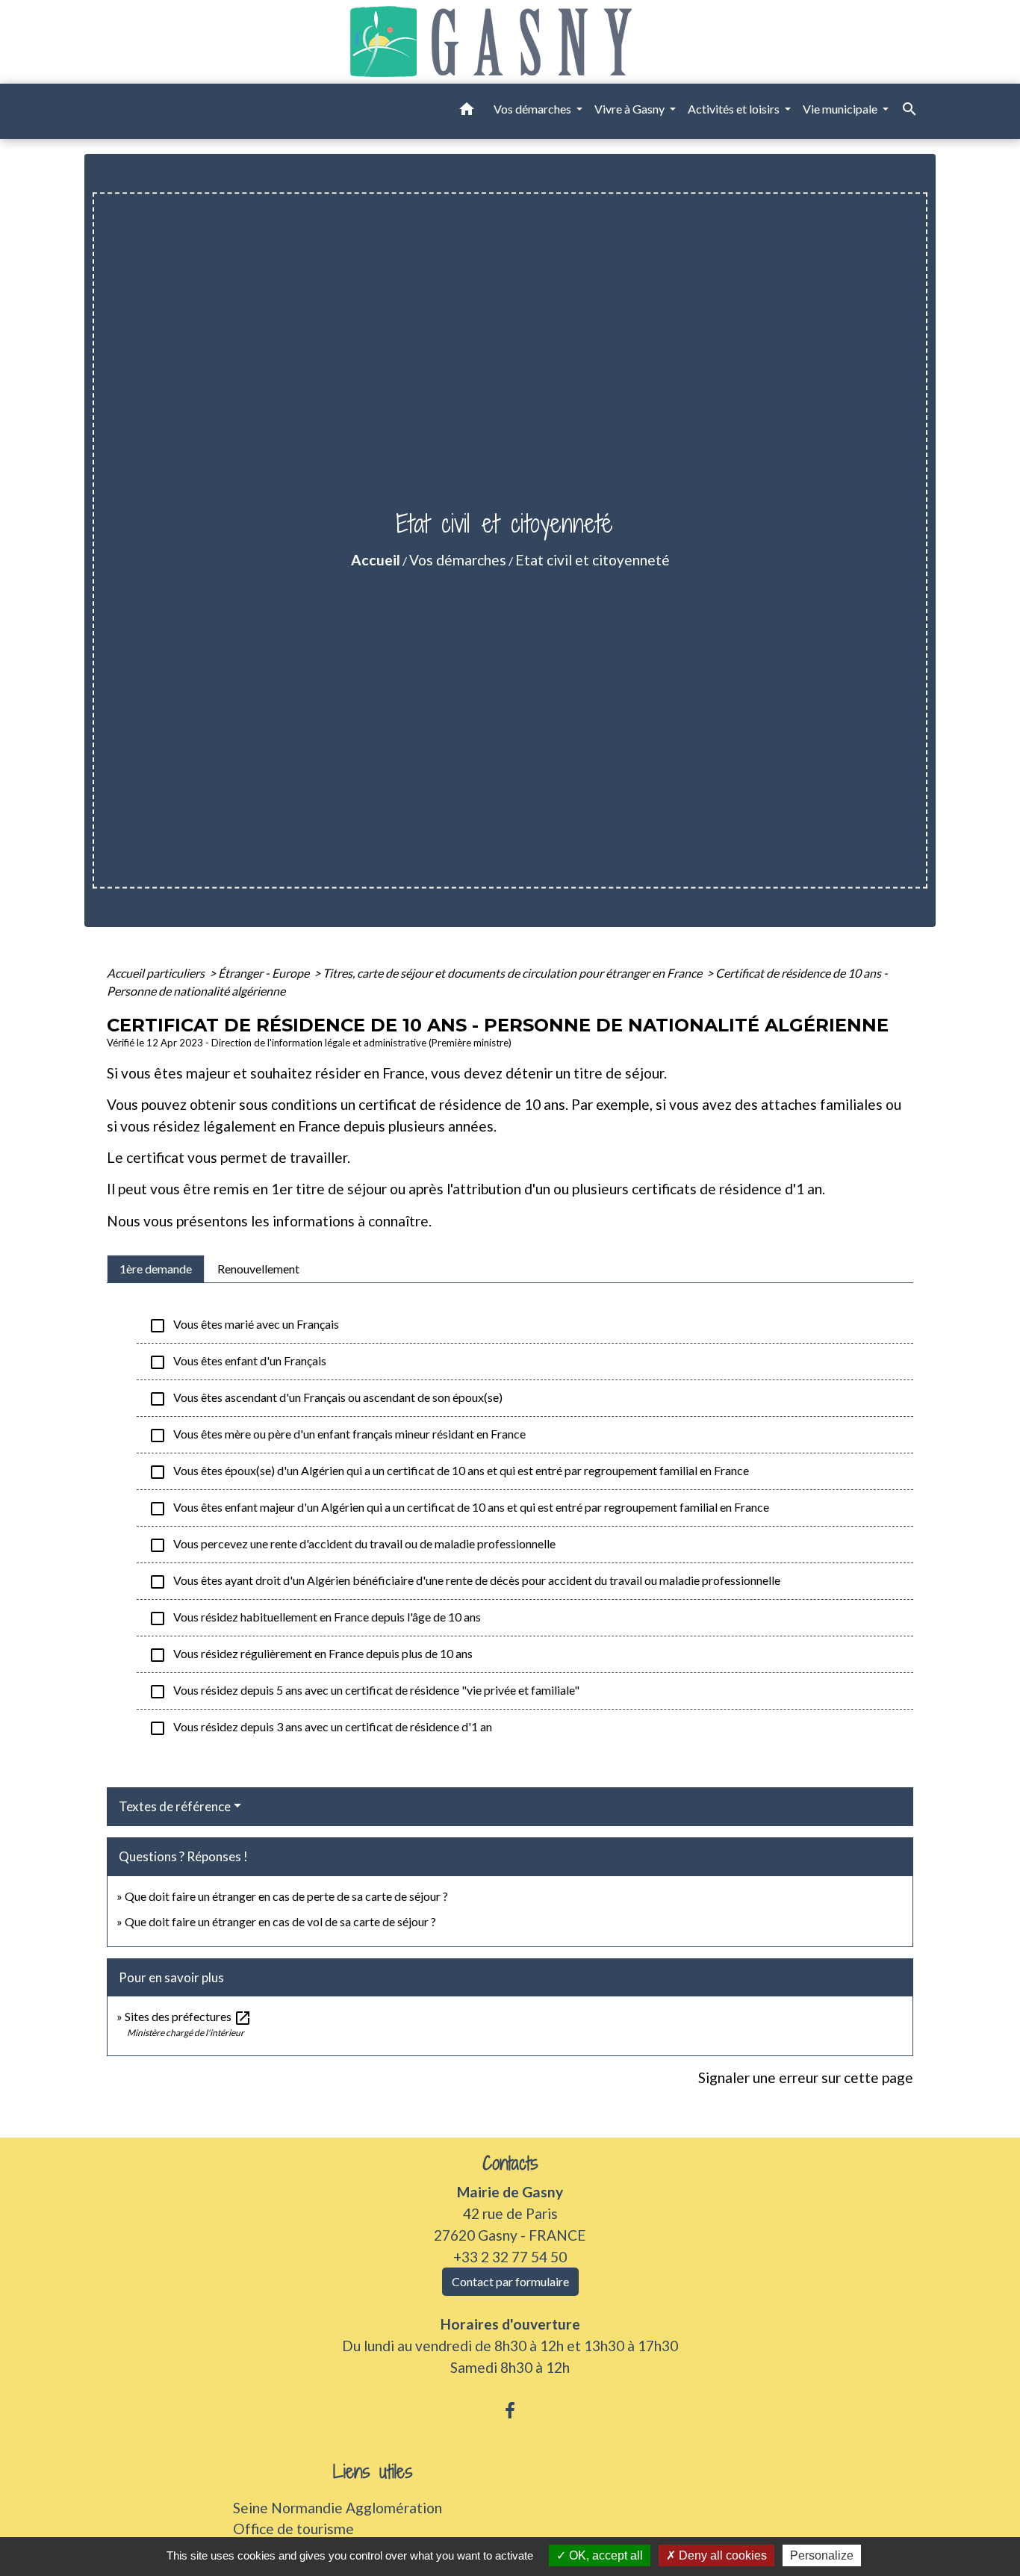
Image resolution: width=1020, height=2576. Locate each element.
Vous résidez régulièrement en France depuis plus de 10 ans (311, 1655)
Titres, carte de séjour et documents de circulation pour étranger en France (513, 973)
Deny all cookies (721, 2555)
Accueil (376, 560)
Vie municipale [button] (841, 109)
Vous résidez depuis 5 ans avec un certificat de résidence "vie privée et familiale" (364, 1692)
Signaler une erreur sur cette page (806, 2077)
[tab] (156, 1269)
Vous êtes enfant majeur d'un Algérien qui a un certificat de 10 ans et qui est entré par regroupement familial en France (459, 1509)
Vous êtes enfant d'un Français (237, 1362)
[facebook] (510, 2410)
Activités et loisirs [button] (735, 109)
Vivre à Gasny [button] (631, 109)
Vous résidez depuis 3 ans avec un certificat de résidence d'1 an (320, 1728)
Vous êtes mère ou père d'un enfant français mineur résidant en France (337, 1436)
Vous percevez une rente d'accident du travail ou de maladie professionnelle (352, 1545)
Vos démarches (458, 560)
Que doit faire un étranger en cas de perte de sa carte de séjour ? (286, 1896)
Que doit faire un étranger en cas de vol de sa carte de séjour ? (280, 1921)
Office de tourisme (293, 2529)
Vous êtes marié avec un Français (244, 1326)
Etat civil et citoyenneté (593, 560)
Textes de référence (175, 1806)
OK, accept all (604, 2555)
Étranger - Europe (265, 973)
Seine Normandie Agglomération (338, 2508)
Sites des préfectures (188, 2016)
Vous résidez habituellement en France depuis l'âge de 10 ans (315, 1618)
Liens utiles (373, 2472)
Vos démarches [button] (534, 109)
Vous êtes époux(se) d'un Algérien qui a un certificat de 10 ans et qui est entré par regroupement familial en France (449, 1472)
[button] (467, 111)
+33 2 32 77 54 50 (510, 2257)
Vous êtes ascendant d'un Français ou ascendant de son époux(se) (326, 1399)
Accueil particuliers (157, 973)
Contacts (510, 2163)
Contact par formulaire (510, 2281)
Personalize (822, 2555)
